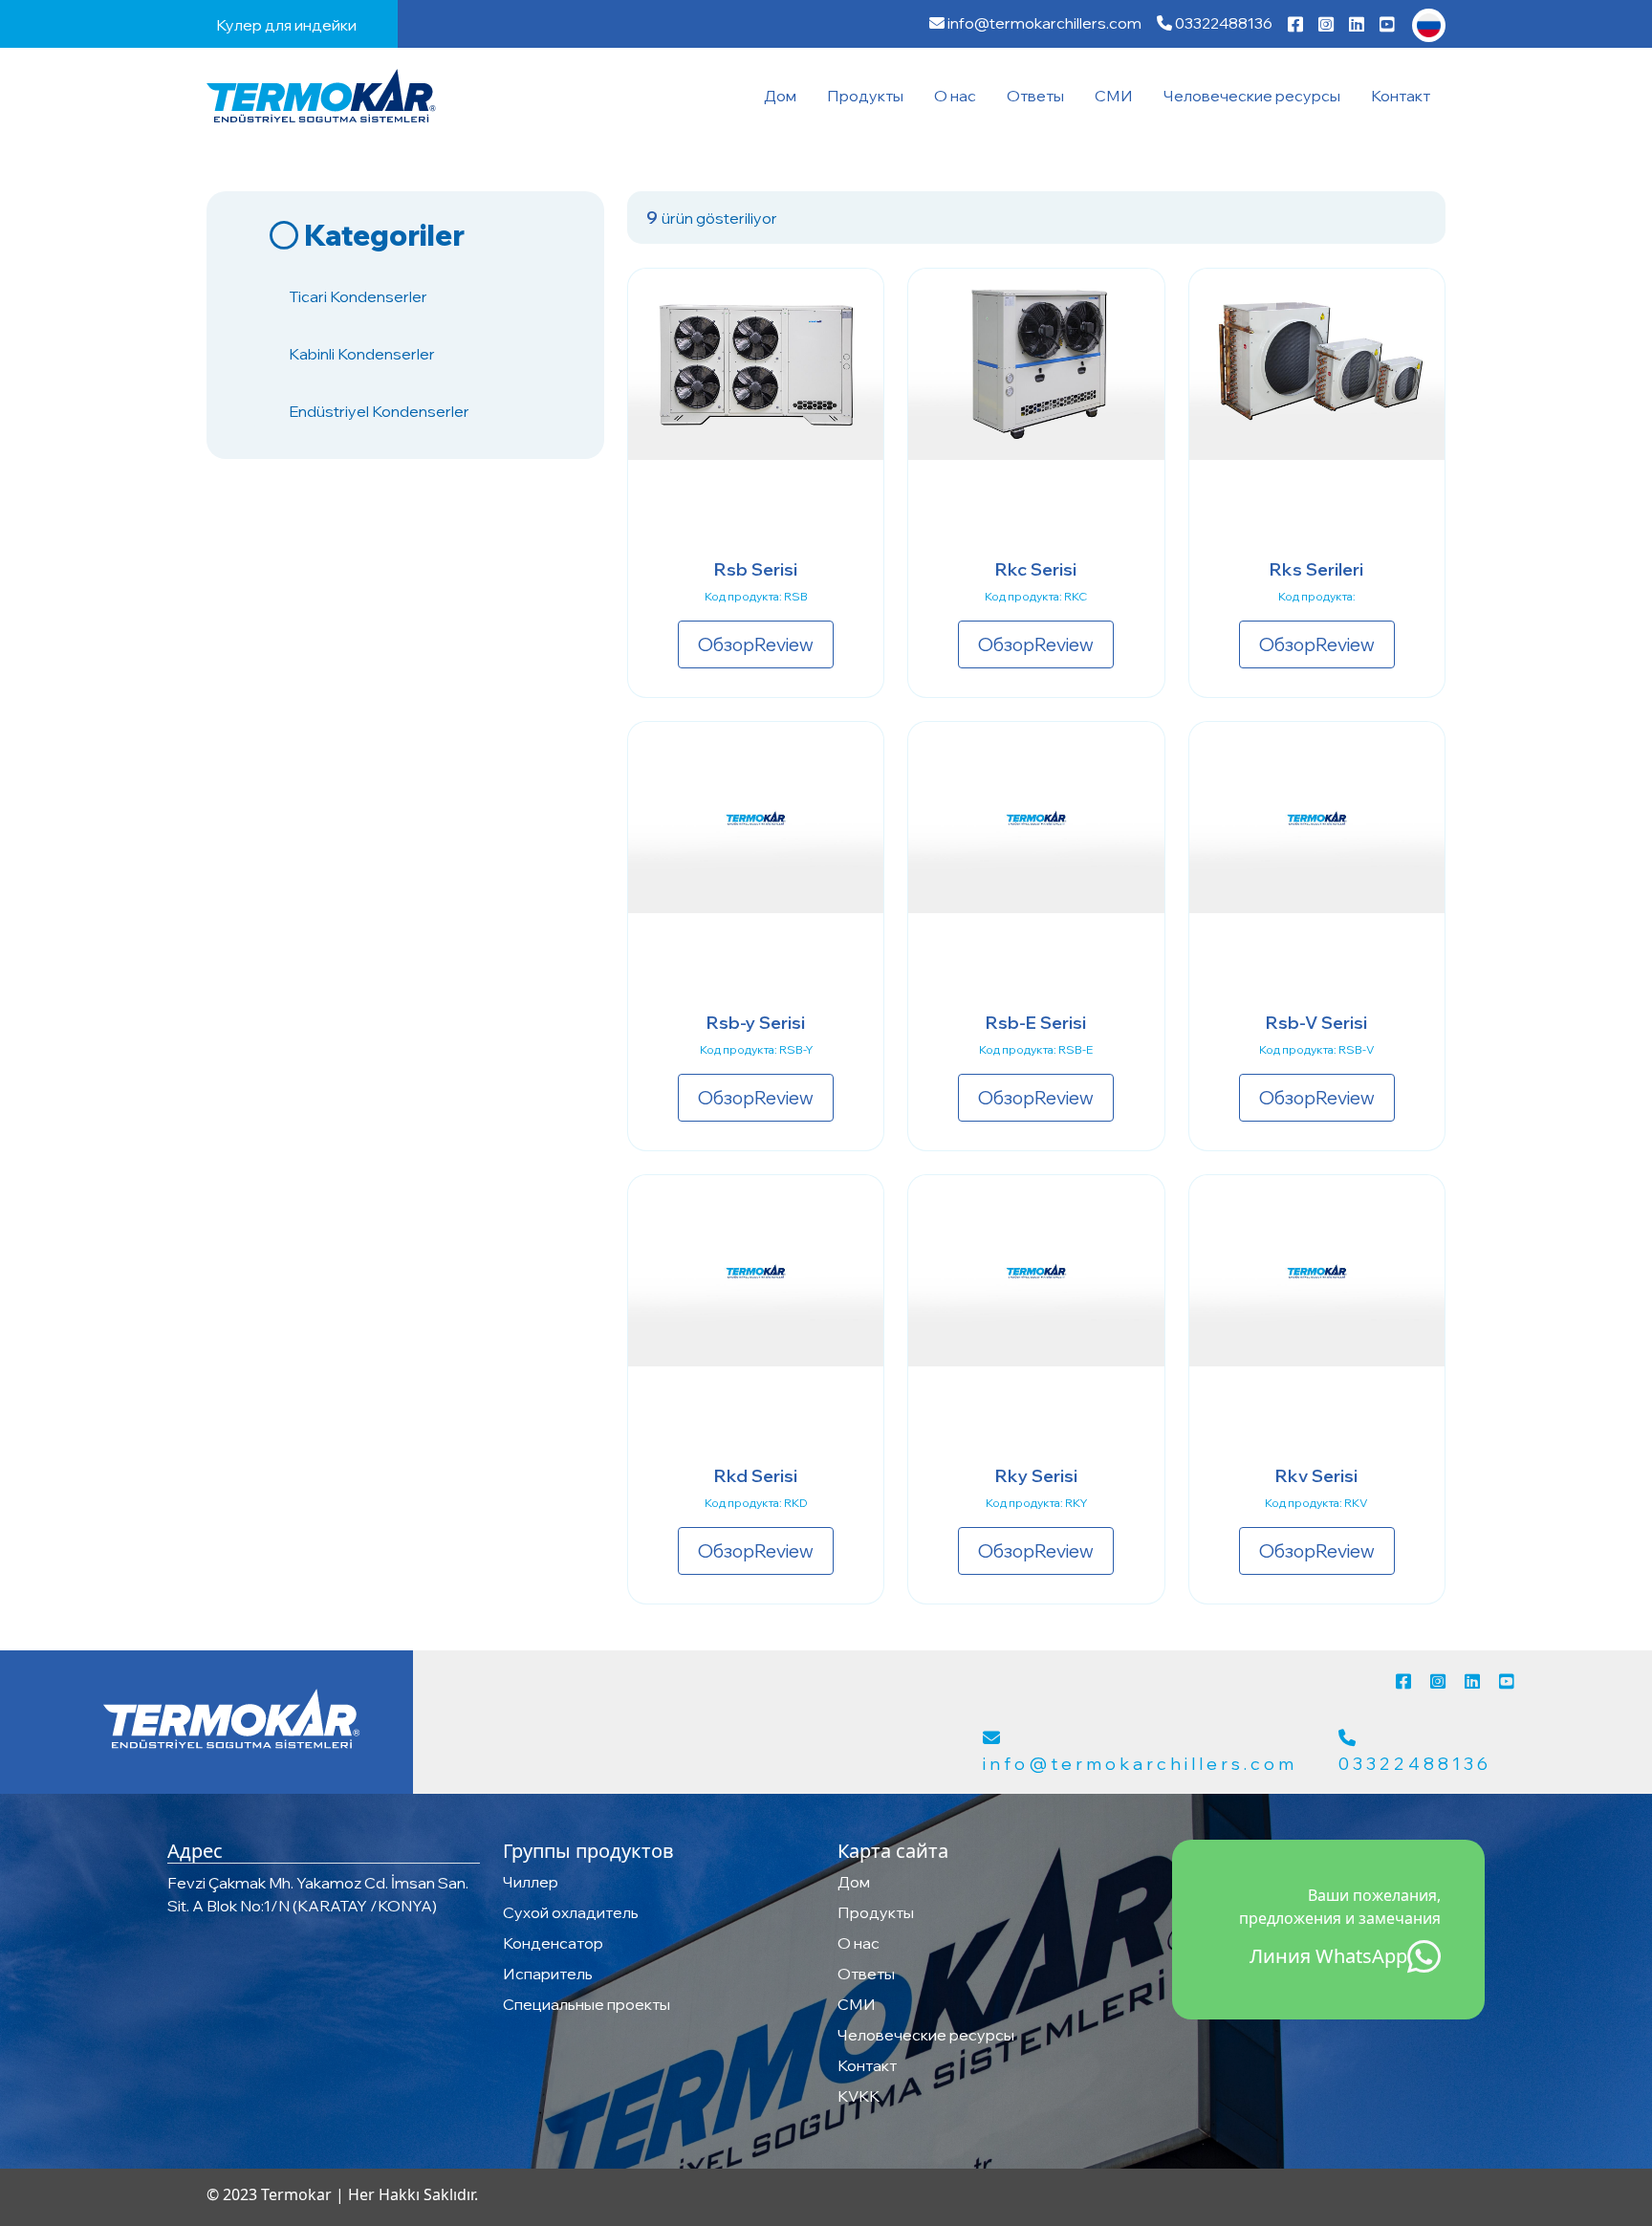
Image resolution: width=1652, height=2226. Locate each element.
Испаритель (548, 1974)
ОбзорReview (756, 644)
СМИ (1114, 96)
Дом (780, 96)
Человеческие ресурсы (1252, 96)
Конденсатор (553, 1943)
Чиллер (531, 1882)
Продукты (865, 96)
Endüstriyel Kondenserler (379, 411)
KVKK (859, 2096)
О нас (955, 96)
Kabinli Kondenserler (362, 354)
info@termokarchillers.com (1043, 23)
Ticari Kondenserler (358, 296)
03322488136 (1222, 23)
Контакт (1401, 96)
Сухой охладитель (571, 1912)
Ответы (1035, 96)
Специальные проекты (587, 2004)
